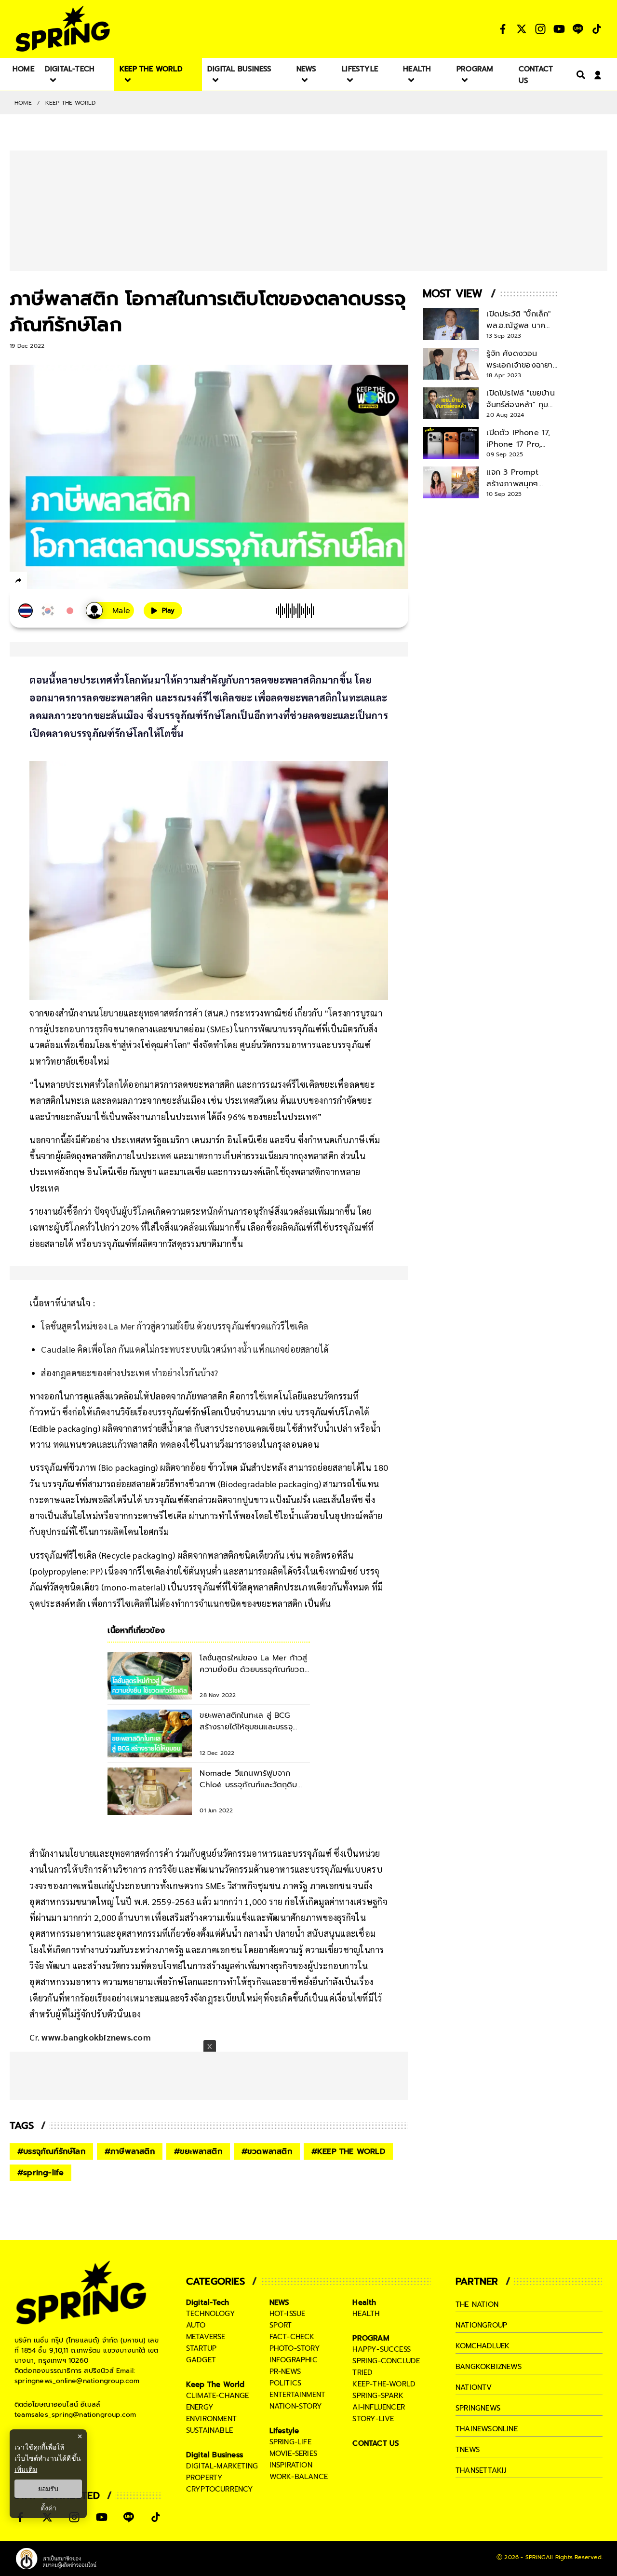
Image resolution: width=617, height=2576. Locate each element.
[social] (503, 29)
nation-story (296, 2406)
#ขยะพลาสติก (198, 2151)
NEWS (280, 2302)
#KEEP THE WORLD (348, 2151)
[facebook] (36, 582)
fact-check (292, 2337)
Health (364, 2302)
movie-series (293, 2453)
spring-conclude (386, 2361)
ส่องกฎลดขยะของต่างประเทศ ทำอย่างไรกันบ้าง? (129, 1373)
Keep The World (71, 103)
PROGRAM (371, 2338)
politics (286, 2383)
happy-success (382, 2349)
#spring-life (40, 2173)
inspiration (291, 2465)
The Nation (477, 2304)
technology (211, 2314)
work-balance (299, 2477)
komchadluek (483, 2346)
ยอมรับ (48, 2489)
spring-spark (378, 2396)
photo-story (295, 2348)
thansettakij (481, 2470)
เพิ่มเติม (26, 2469)
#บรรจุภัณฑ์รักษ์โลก (51, 2151)
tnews (468, 2450)
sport (281, 2325)
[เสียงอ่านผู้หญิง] (110, 610)
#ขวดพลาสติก (267, 2151)
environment (211, 2419)
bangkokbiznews (489, 2367)
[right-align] (579, 75)
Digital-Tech (208, 2302)
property (205, 2478)
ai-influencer (379, 2407)
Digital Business (215, 2455)
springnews (478, 2408)
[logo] (63, 29)
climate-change (218, 2396)
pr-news (285, 2371)
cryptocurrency (220, 2489)
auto (196, 2325)
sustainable (209, 2430)
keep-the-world (384, 2384)
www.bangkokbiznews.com (96, 2037)
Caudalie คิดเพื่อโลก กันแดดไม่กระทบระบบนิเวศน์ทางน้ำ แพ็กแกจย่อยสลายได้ (185, 1349)
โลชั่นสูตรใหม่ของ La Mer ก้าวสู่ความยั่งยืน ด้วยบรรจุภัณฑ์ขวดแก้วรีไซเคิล (174, 1326)
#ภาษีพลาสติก (130, 2151)
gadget (201, 2360)
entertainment (298, 2395)
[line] (70, 582)
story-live (373, 2419)
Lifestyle (284, 2431)
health (366, 2314)
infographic (294, 2360)
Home (23, 103)
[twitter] (53, 580)
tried (362, 2372)
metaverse (206, 2337)
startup (201, 2348)
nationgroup (481, 2325)
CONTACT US (376, 2443)
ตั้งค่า (48, 2508)
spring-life (290, 2442)
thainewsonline (487, 2429)
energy (200, 2407)
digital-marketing (222, 2466)
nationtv (474, 2387)
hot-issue (288, 2314)
